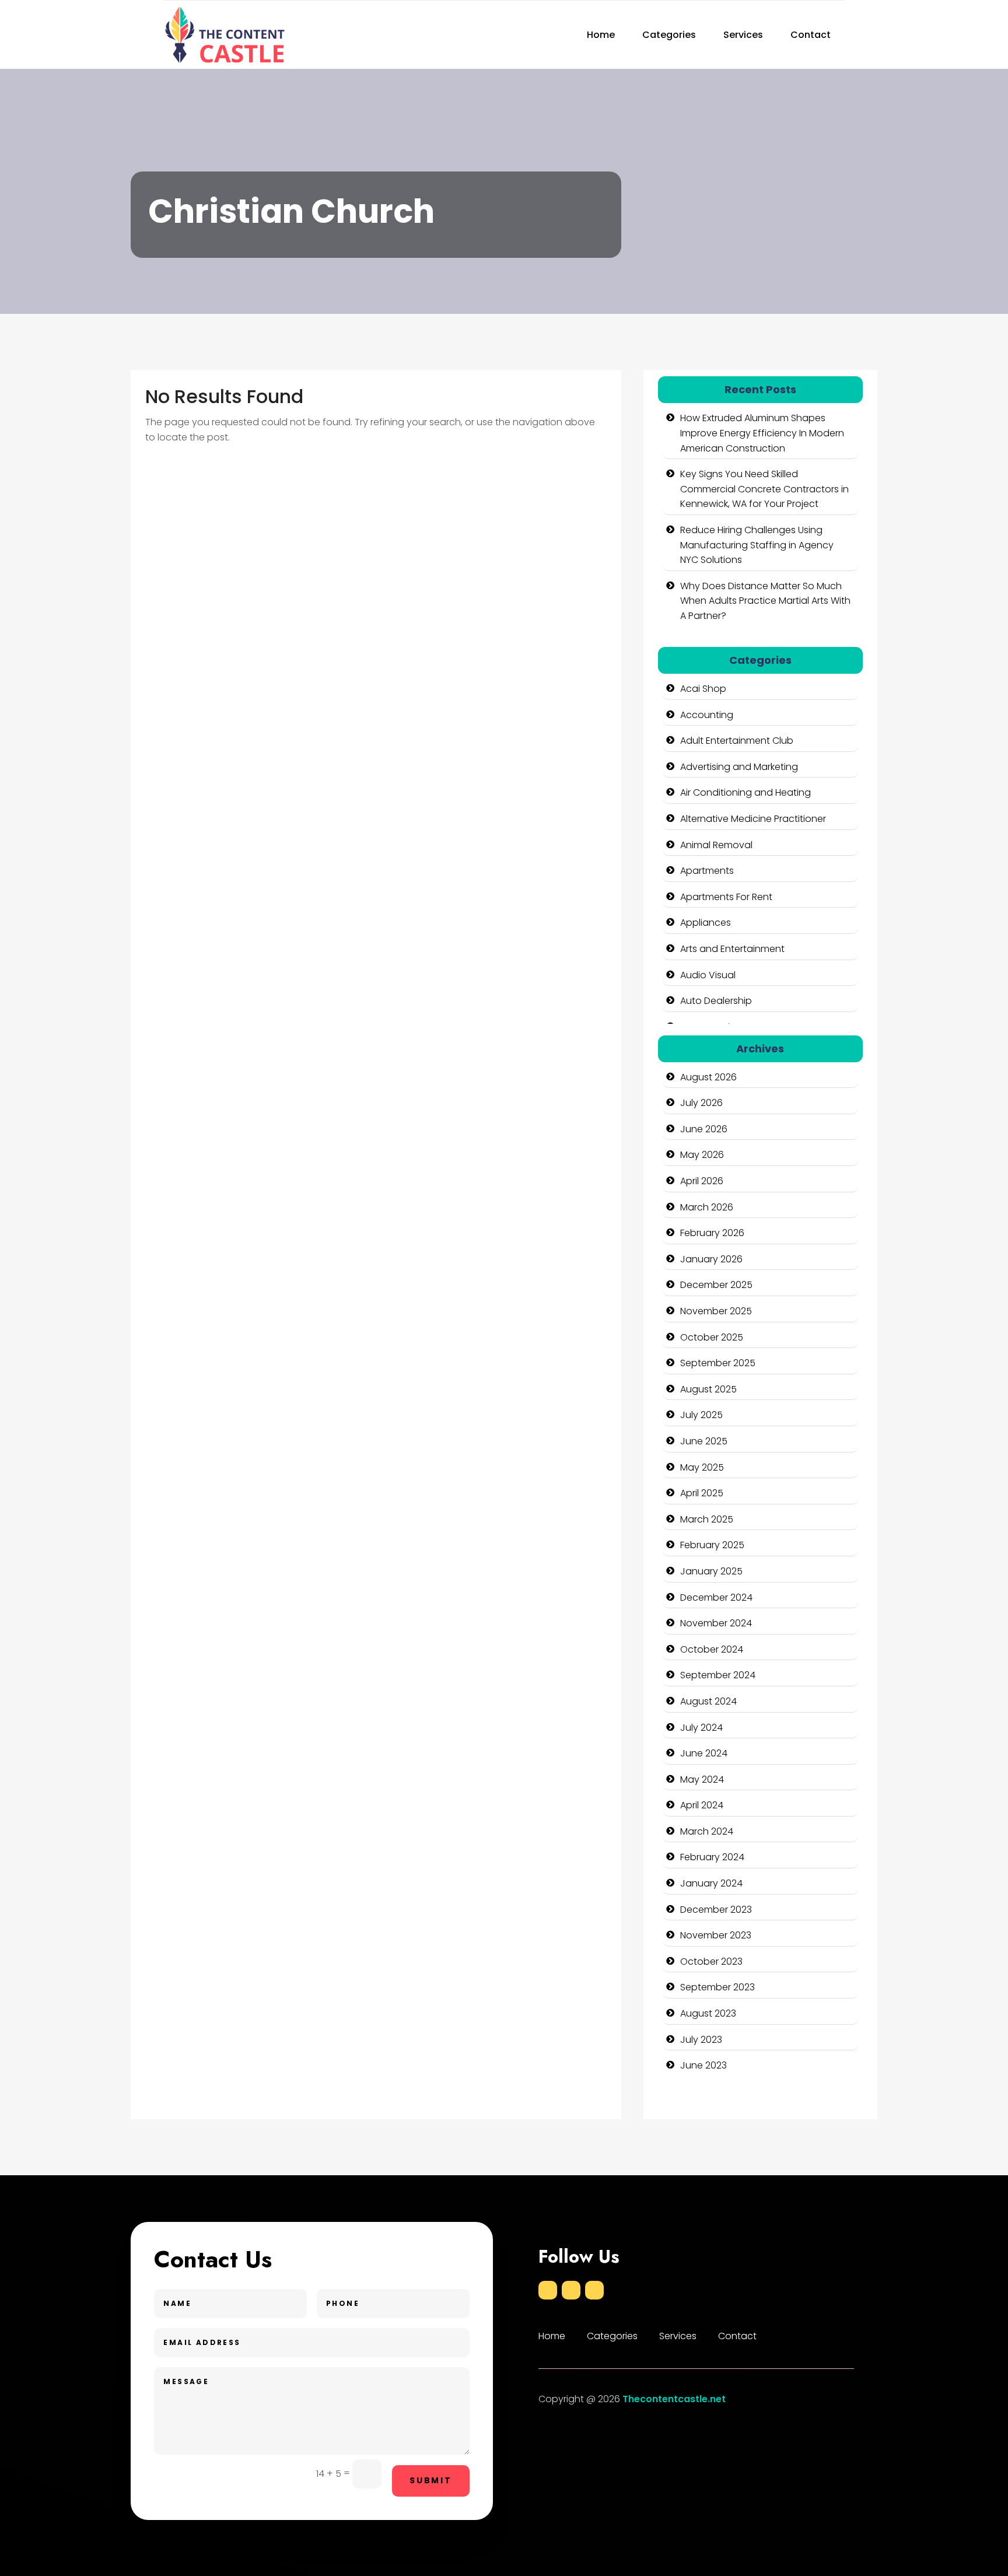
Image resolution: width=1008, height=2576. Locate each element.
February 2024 (712, 1857)
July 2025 (701, 1415)
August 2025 (708, 1389)
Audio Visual (708, 975)
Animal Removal (716, 845)
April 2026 (702, 1181)
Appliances (706, 923)
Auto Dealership (716, 1001)
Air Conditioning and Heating (745, 792)
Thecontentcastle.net (674, 2399)
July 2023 (701, 2040)
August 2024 (708, 1701)
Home (601, 35)
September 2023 (717, 1987)
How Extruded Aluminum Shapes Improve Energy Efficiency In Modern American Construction (762, 433)
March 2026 (707, 1207)
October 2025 (712, 1337)
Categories (669, 35)
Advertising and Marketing (739, 767)
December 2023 (716, 1910)
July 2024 (701, 1728)
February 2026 (712, 1233)
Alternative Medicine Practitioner (753, 819)
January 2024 (711, 1883)
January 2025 (711, 1571)
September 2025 (718, 1363)
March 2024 (707, 1831)
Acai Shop (703, 689)
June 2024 (704, 1753)
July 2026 (701, 1103)
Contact (811, 35)
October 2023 (711, 1961)
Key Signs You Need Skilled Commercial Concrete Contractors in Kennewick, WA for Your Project (764, 489)
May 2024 (702, 1779)
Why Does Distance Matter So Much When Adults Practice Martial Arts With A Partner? (765, 601)
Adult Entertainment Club (737, 741)
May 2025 (702, 1467)
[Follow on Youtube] (594, 2290)
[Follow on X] (571, 2290)
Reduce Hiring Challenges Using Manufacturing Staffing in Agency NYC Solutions (757, 545)
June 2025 (704, 1441)
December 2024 (716, 1597)
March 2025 (707, 1519)
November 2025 (716, 1311)
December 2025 (716, 1285)
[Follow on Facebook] (548, 2290)
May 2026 (702, 1155)
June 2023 (703, 2065)
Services (743, 35)
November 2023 (716, 1935)
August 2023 (708, 2013)
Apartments (707, 871)
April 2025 (702, 1493)
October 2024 (712, 1649)
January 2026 (711, 1259)
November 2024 (716, 1623)
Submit (431, 2480)
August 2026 (708, 1077)
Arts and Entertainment (732, 949)
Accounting (707, 715)
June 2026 (704, 1129)
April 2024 (702, 1805)
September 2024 (718, 1675)
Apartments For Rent (726, 897)
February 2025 (712, 1545)
